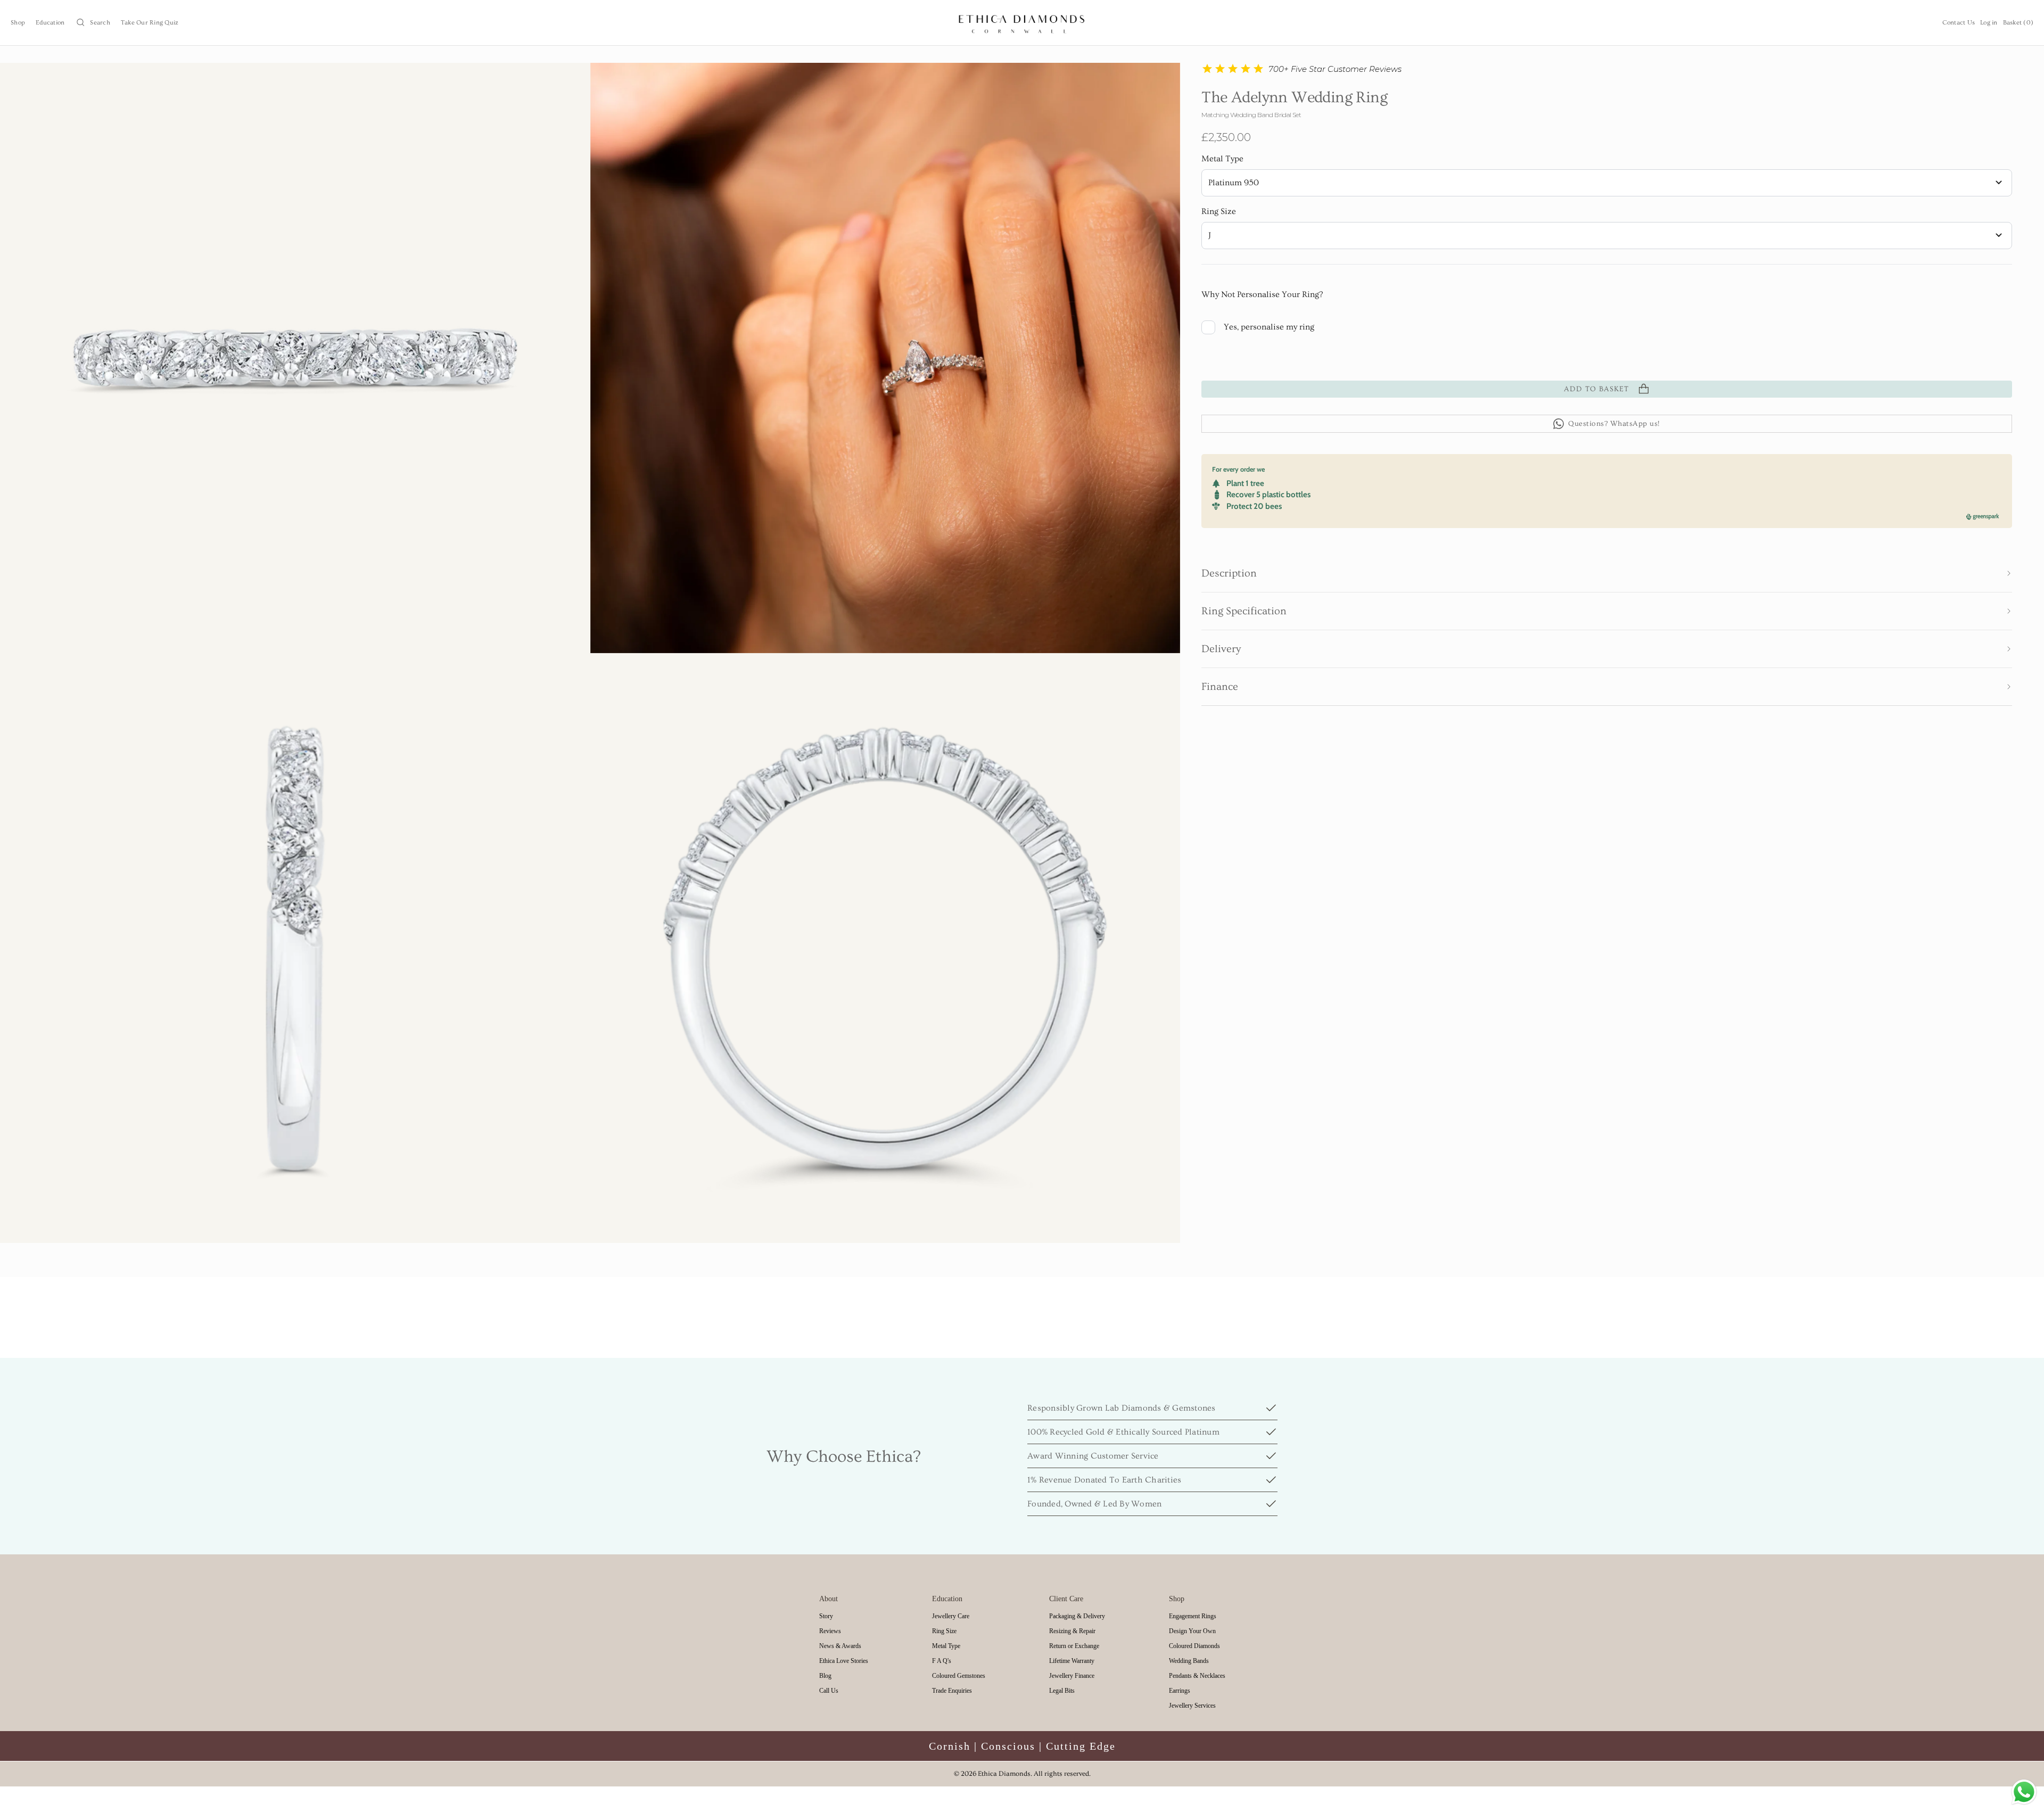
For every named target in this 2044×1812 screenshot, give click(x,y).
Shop (18, 23)
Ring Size (1219, 211)
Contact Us (1959, 23)
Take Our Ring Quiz (150, 23)
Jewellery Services (1192, 1706)
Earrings (1180, 1691)
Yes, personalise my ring (1269, 327)
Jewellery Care (951, 1616)
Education (50, 23)
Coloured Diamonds (1194, 1646)
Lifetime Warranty (1072, 1661)
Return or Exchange (1074, 1646)
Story (826, 1616)
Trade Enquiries (952, 1691)
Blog (825, 1676)
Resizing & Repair (1072, 1631)
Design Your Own (1192, 1631)
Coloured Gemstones (959, 1676)
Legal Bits (1062, 1691)
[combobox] (1607, 183)
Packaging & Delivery (1077, 1616)
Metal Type (1222, 159)
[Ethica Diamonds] (1022, 23)
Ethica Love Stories (844, 1661)
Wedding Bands (1189, 1661)
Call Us (829, 1691)
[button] (1607, 573)
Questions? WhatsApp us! (1614, 424)
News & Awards (840, 1646)
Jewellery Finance (1072, 1676)
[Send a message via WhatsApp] (2024, 1792)
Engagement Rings (1193, 1616)
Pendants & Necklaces (1197, 1676)
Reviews (830, 1631)
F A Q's (942, 1661)
